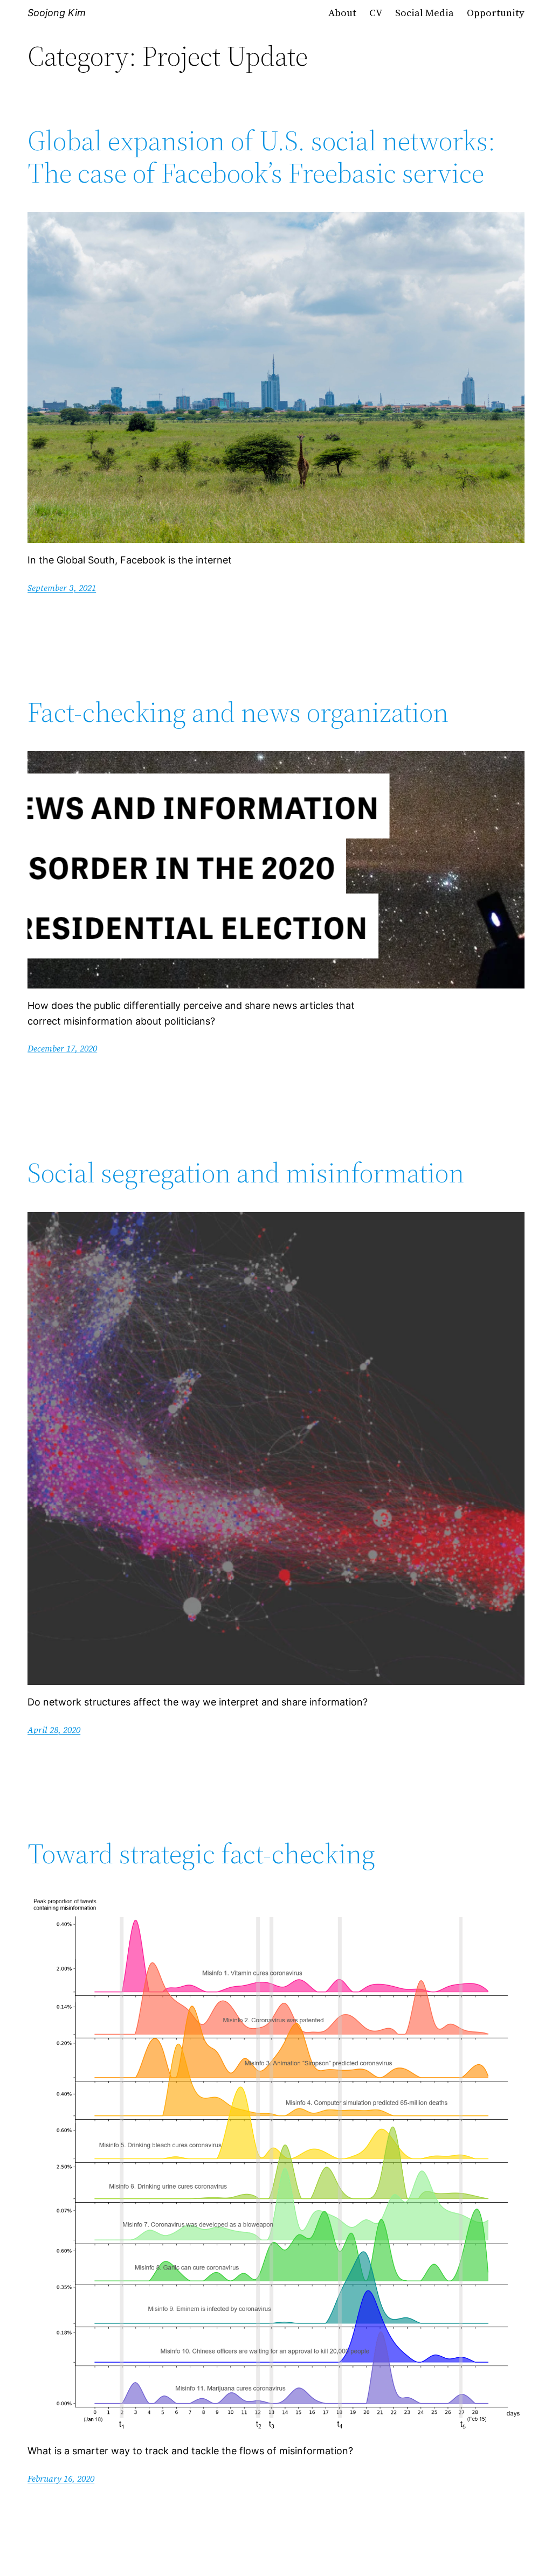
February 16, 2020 (61, 2478)
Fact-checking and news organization (238, 712)
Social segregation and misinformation (246, 1173)
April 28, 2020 (54, 1730)
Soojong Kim (57, 13)
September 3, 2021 (62, 588)
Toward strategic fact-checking (201, 1854)
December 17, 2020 (62, 1048)
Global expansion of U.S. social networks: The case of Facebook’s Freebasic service (261, 157)
